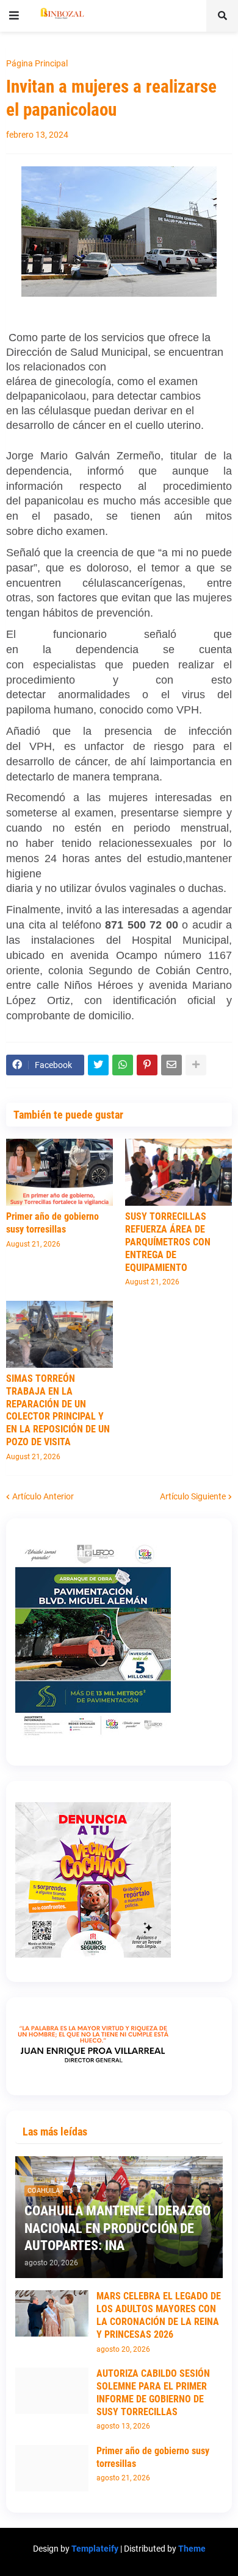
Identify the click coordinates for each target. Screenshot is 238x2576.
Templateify (95, 2549)
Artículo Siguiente (193, 1496)
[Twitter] (98, 1065)
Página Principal (37, 63)
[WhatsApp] (123, 1065)
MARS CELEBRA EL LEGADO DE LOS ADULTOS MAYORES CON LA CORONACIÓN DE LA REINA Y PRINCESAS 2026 (159, 2315)
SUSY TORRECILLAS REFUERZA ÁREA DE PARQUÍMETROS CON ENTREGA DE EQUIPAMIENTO (168, 1242)
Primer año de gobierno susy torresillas (52, 1223)
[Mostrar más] (196, 1065)
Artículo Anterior (43, 1496)
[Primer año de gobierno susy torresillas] (60, 1172)
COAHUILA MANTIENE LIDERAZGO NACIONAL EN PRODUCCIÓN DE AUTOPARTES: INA (117, 2228)
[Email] (171, 1065)
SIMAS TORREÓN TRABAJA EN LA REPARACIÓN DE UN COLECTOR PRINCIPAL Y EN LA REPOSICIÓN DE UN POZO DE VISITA (58, 1410)
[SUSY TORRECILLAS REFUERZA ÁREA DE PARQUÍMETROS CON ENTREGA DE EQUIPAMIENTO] (179, 1172)
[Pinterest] (147, 1065)
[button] (14, 16)
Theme (192, 2549)
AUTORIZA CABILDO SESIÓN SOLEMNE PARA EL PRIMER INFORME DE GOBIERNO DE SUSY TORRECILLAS (153, 2392)
